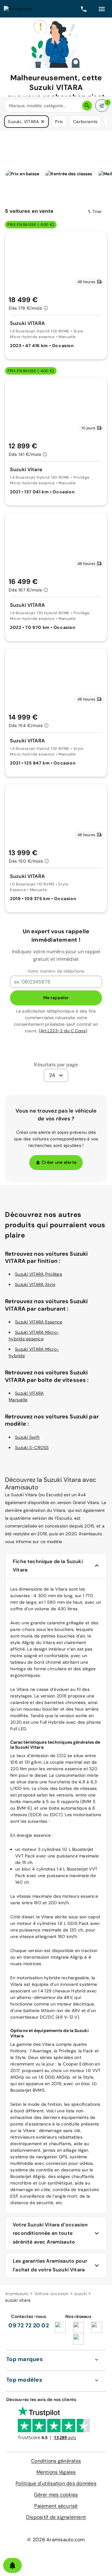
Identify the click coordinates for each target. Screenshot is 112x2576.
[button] (43, 122)
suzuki (81, 2294)
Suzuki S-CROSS (32, 1447)
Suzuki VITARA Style (35, 1284)
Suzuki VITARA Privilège (39, 1274)
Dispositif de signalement (56, 2517)
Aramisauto (17, 2294)
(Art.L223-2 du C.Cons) (63, 1031)
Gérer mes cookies (56, 2495)
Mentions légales (56, 2472)
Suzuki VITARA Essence (39, 1322)
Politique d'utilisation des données (56, 2483)
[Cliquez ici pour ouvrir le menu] (102, 9)
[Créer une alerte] (12, 2565)
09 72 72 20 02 (29, 2325)
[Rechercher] (87, 106)
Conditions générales (56, 2461)
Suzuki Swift (27, 1437)
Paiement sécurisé (56, 2506)
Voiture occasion (51, 2294)
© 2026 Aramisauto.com (56, 2540)
